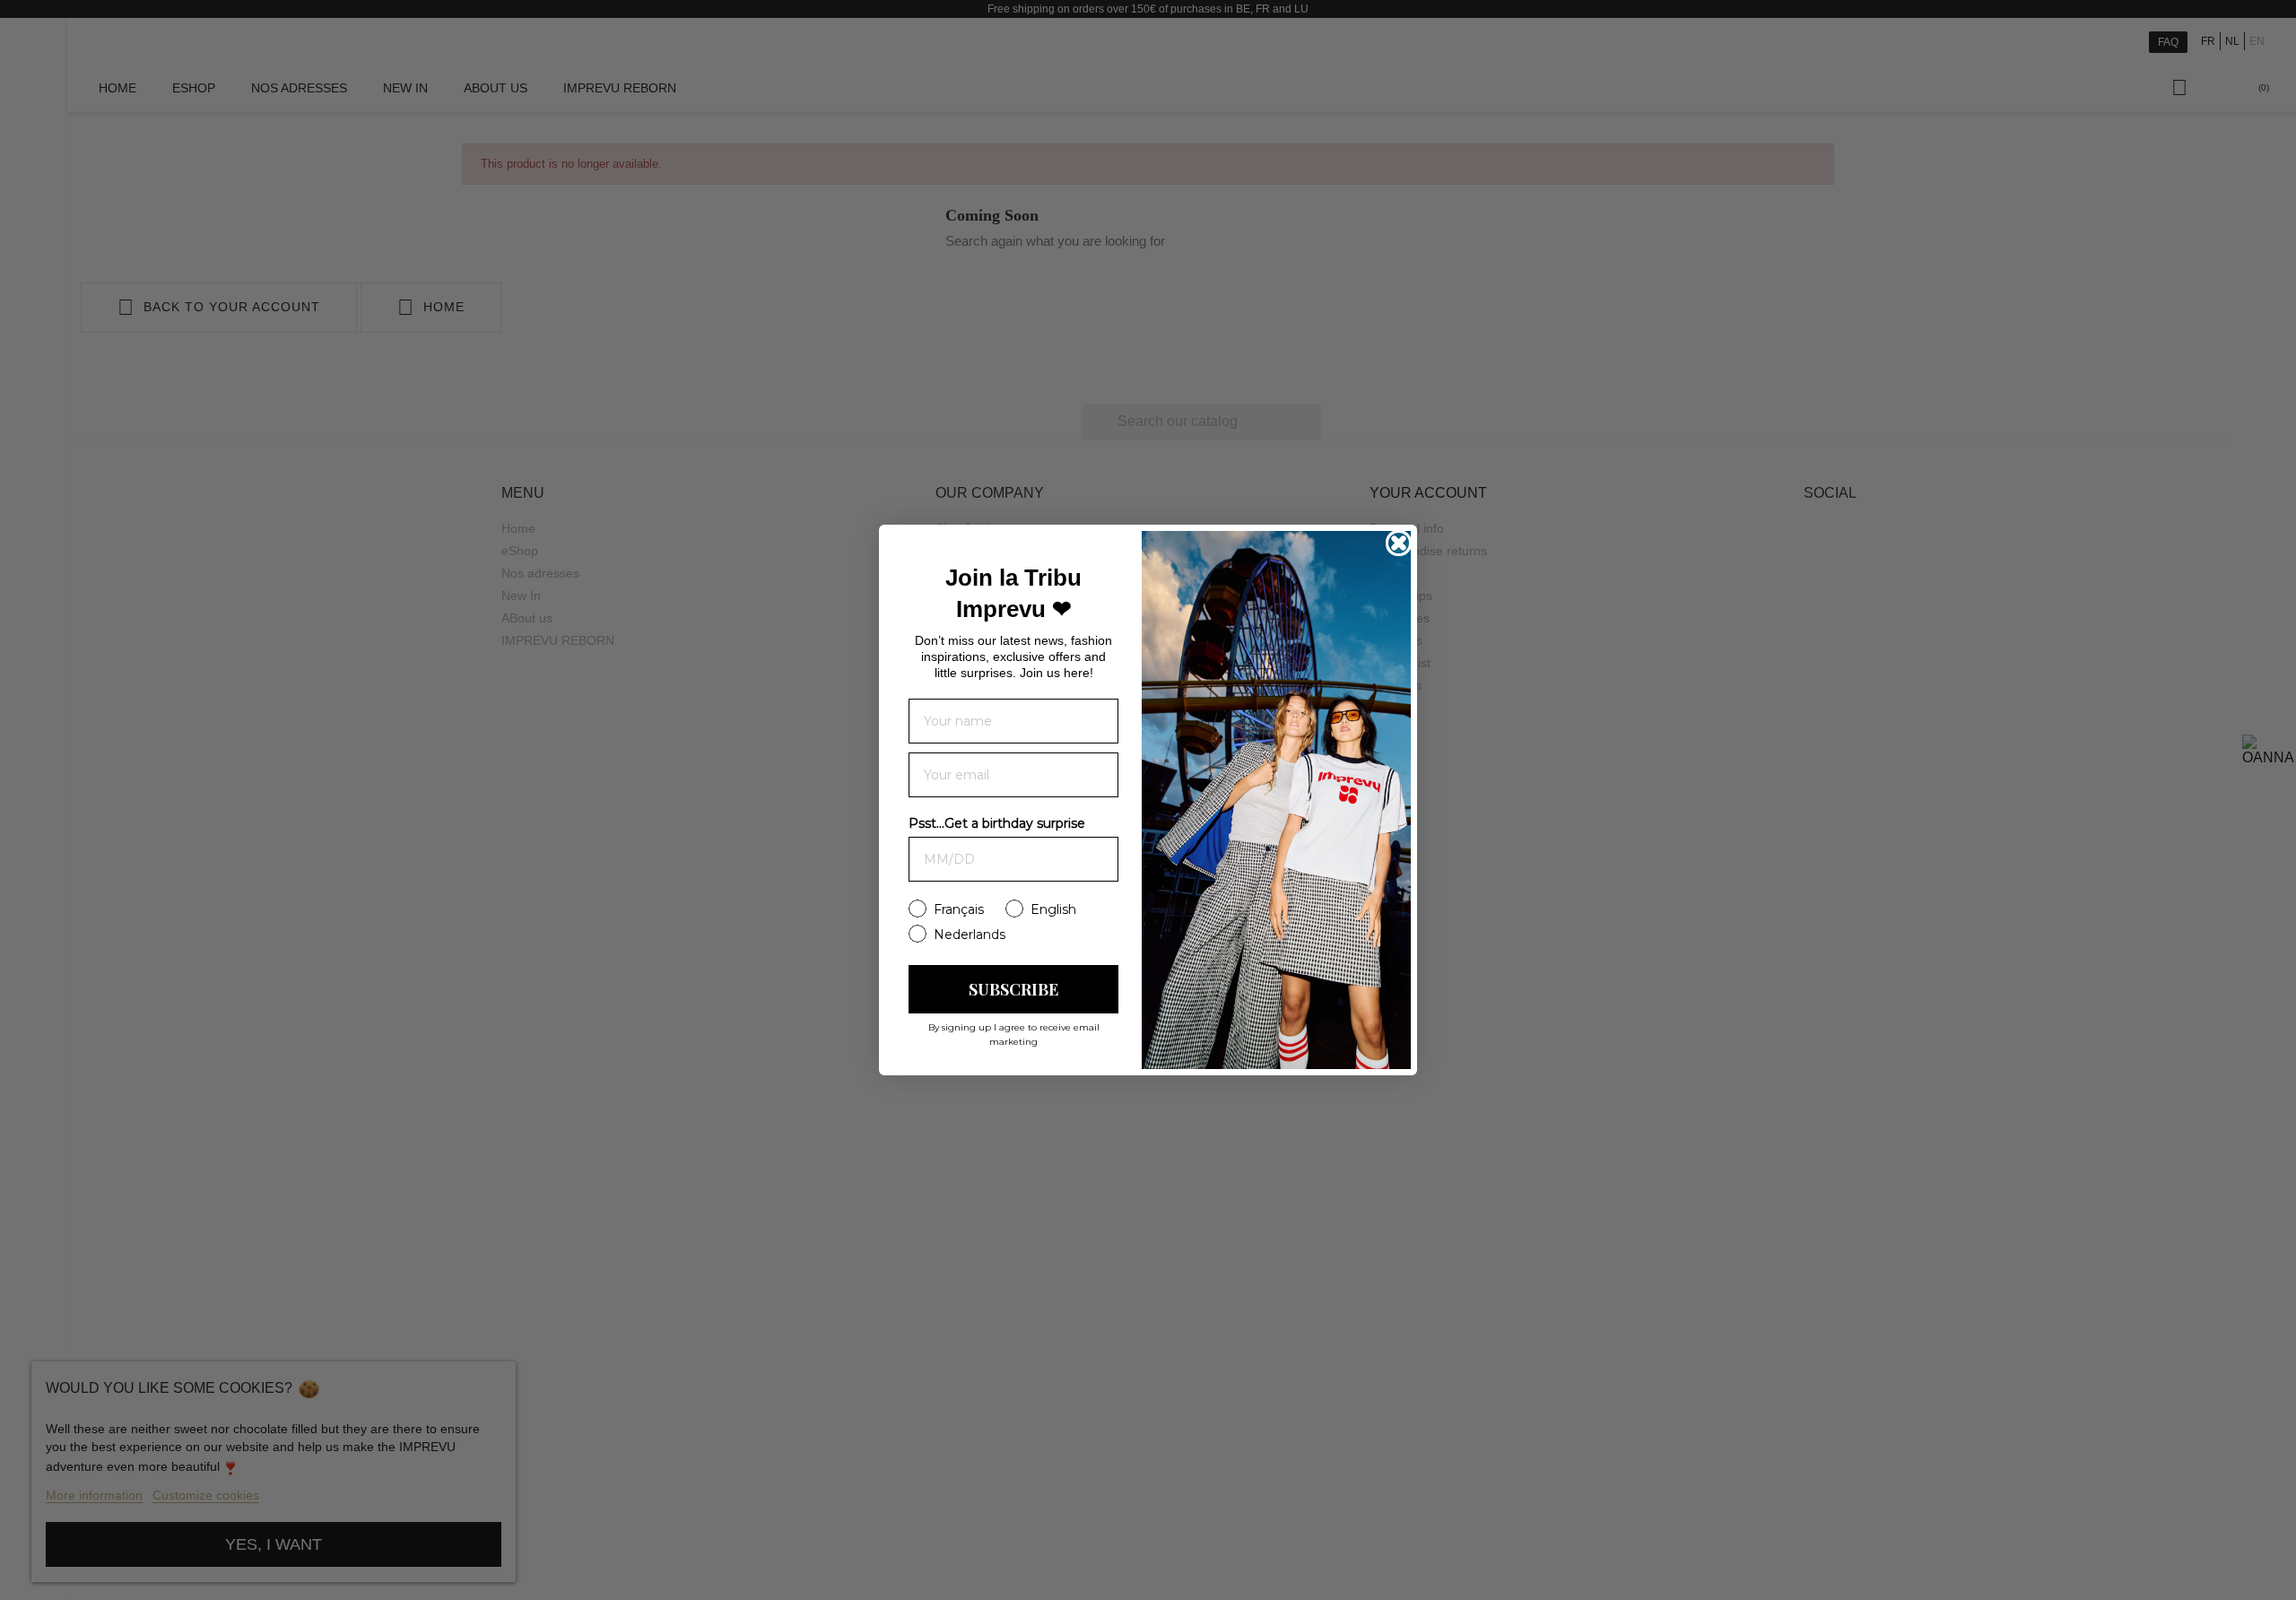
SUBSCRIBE (1013, 989)
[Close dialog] (1399, 543)
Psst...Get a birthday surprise (997, 823)
